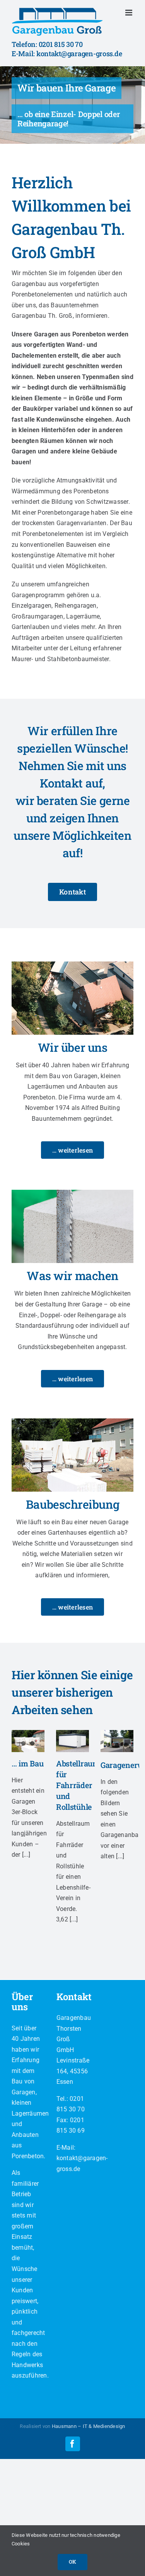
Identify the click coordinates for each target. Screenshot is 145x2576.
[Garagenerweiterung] (117, 1741)
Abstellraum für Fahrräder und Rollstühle (78, 1785)
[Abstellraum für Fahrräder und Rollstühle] (72, 1741)
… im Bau (28, 1763)
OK (72, 2562)
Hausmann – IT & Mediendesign (89, 2426)
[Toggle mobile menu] (129, 13)
